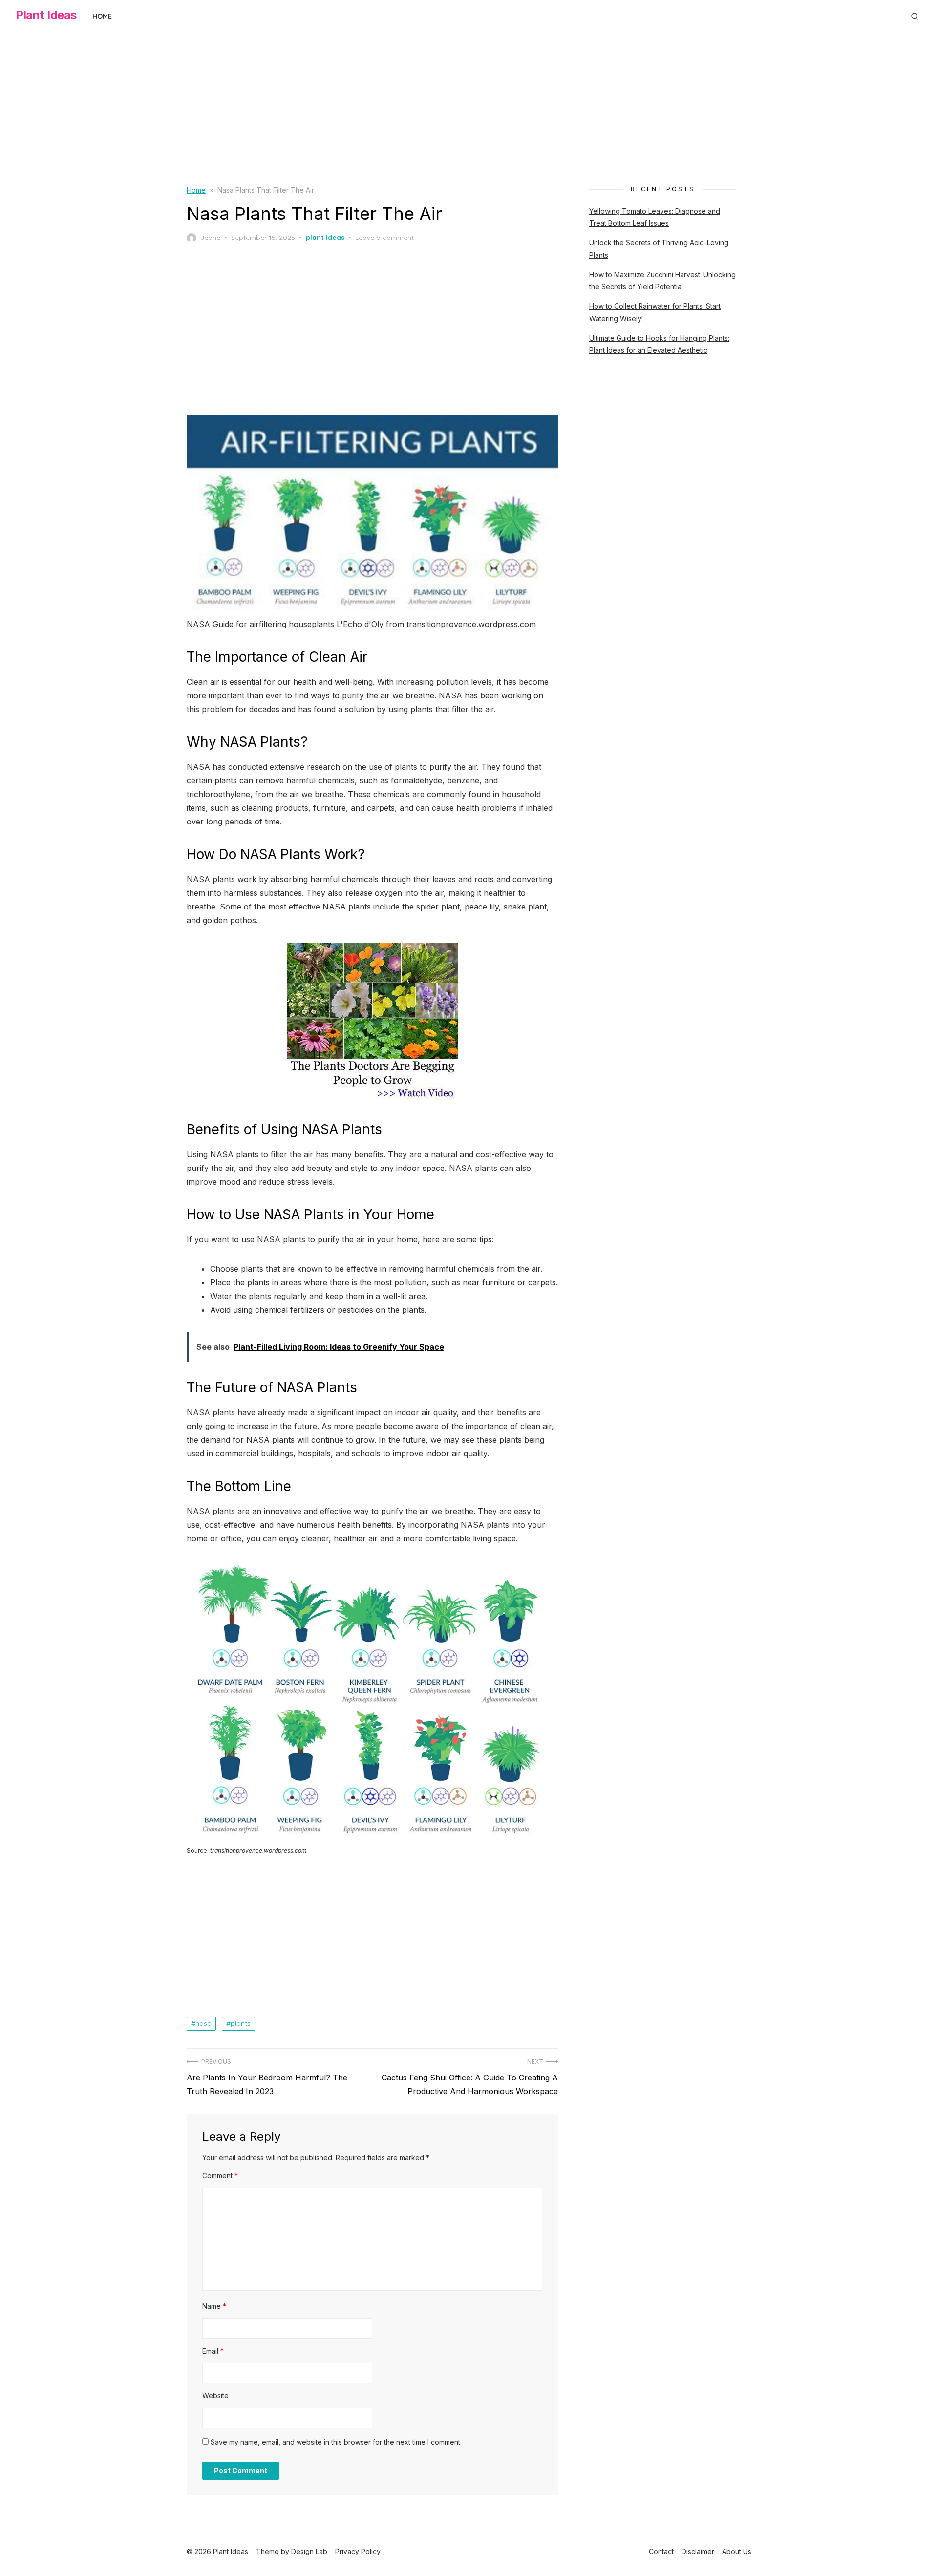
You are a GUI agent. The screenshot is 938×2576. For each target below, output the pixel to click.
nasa (203, 2023)
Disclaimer (698, 2551)
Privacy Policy (358, 2551)
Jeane (210, 238)
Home (102, 16)
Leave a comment (384, 238)
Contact (661, 2551)
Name (214, 2306)
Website (215, 2395)
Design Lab (309, 2551)
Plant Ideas (46, 15)
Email (213, 2351)
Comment (220, 2176)
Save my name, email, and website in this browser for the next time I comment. (336, 2442)
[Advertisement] (469, 116)
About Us (737, 2551)
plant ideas (325, 238)
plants (241, 2023)
